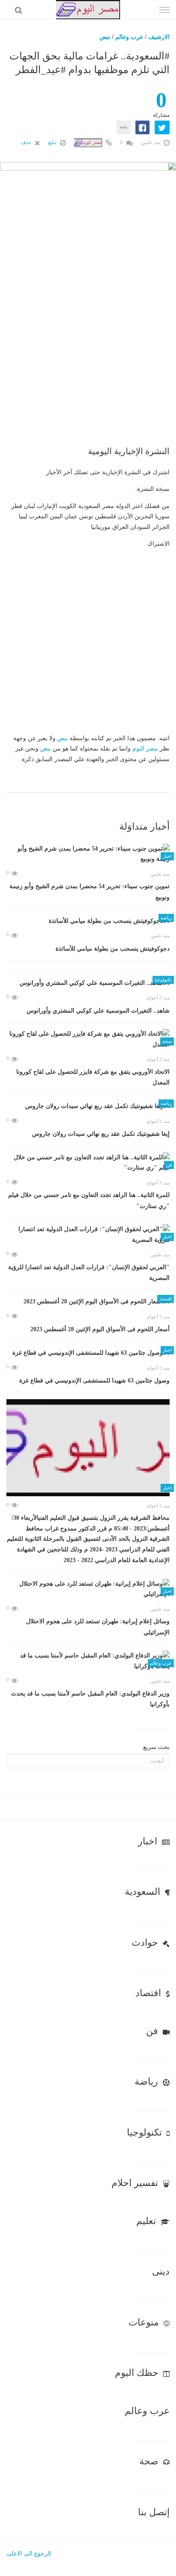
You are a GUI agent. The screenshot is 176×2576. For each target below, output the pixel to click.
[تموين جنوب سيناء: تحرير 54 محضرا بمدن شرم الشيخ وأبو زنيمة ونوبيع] (88, 854)
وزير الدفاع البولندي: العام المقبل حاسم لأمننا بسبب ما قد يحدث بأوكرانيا (90, 1699)
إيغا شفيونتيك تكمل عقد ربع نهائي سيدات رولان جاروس (101, 1134)
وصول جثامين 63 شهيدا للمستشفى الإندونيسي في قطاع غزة (94, 1381)
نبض (105, 37)
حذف (27, 142)
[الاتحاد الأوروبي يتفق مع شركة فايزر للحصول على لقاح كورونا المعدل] (88, 1039)
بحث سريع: (155, 1747)
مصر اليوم (145, 749)
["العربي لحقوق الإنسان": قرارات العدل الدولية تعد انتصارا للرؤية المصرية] (88, 1235)
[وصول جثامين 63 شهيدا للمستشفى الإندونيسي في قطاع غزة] (88, 1353)
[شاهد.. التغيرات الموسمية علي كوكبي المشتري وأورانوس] (88, 983)
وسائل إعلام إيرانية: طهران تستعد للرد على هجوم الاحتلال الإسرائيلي (98, 1627)
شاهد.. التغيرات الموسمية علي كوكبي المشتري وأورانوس (98, 1011)
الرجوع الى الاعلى (29, 2554)
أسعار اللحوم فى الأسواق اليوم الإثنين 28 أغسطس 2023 (100, 1329)
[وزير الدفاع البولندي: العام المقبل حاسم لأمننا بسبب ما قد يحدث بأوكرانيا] (88, 1661)
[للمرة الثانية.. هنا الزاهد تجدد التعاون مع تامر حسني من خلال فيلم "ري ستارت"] (88, 1163)
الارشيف (159, 37)
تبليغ (53, 142)
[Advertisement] (88, 366)
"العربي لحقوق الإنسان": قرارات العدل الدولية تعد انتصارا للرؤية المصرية (89, 1273)
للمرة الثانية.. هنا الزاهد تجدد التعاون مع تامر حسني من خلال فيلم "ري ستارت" (89, 1201)
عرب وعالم (129, 37)
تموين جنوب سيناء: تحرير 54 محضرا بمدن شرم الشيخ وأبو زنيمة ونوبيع (89, 892)
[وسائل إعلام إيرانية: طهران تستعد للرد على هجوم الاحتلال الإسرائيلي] (88, 1589)
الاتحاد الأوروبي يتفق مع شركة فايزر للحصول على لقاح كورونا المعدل (93, 1077)
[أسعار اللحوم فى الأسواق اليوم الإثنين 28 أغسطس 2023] (88, 1302)
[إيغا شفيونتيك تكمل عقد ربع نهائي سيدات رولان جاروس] (88, 1106)
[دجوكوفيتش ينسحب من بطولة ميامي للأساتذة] (88, 921)
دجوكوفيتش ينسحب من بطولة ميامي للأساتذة (113, 949)
